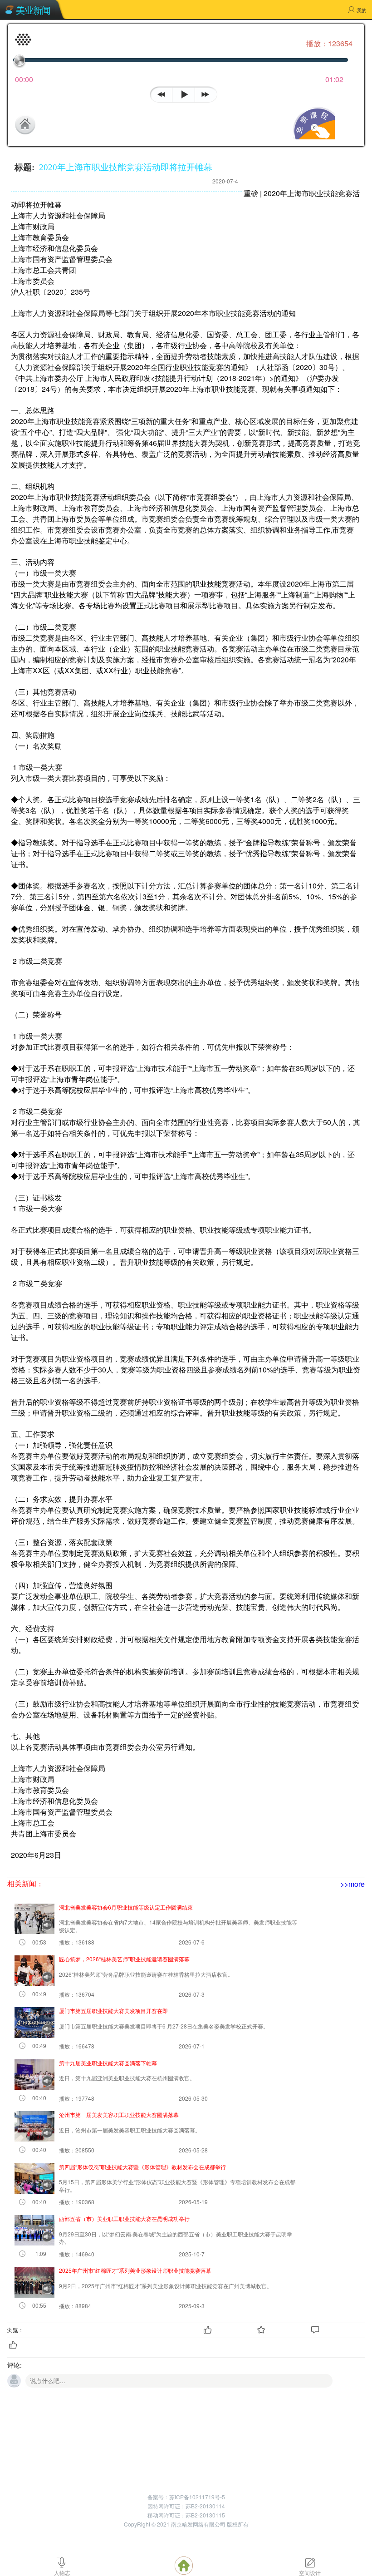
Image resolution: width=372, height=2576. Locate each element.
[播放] (184, 95)
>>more (352, 1884)
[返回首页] (49, 124)
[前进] (208, 93)
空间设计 (310, 2572)
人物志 (62, 2572)
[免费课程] (313, 136)
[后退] (161, 93)
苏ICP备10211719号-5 (197, 2497)
